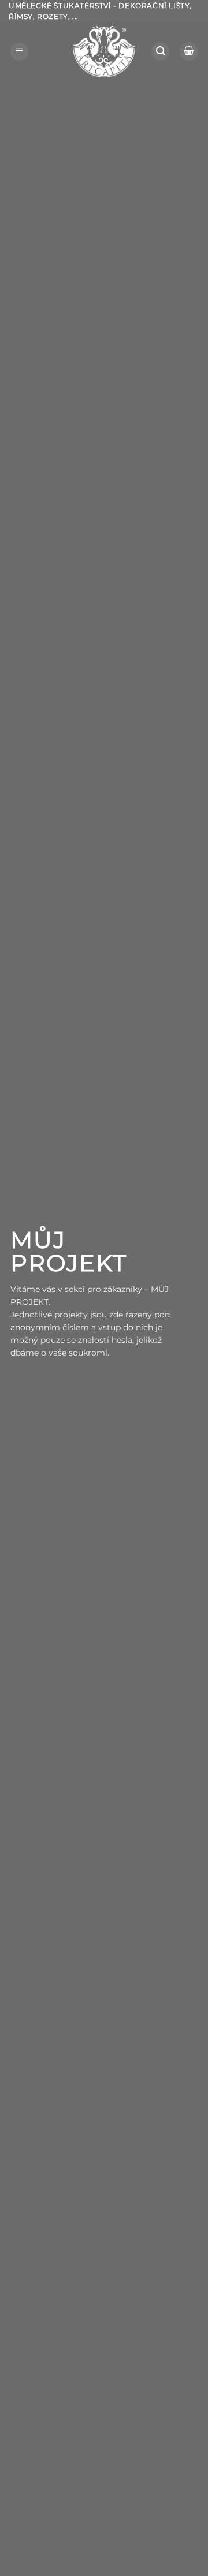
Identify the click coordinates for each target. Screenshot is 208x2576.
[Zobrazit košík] (189, 52)
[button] (19, 52)
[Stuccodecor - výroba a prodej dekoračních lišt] (104, 52)
